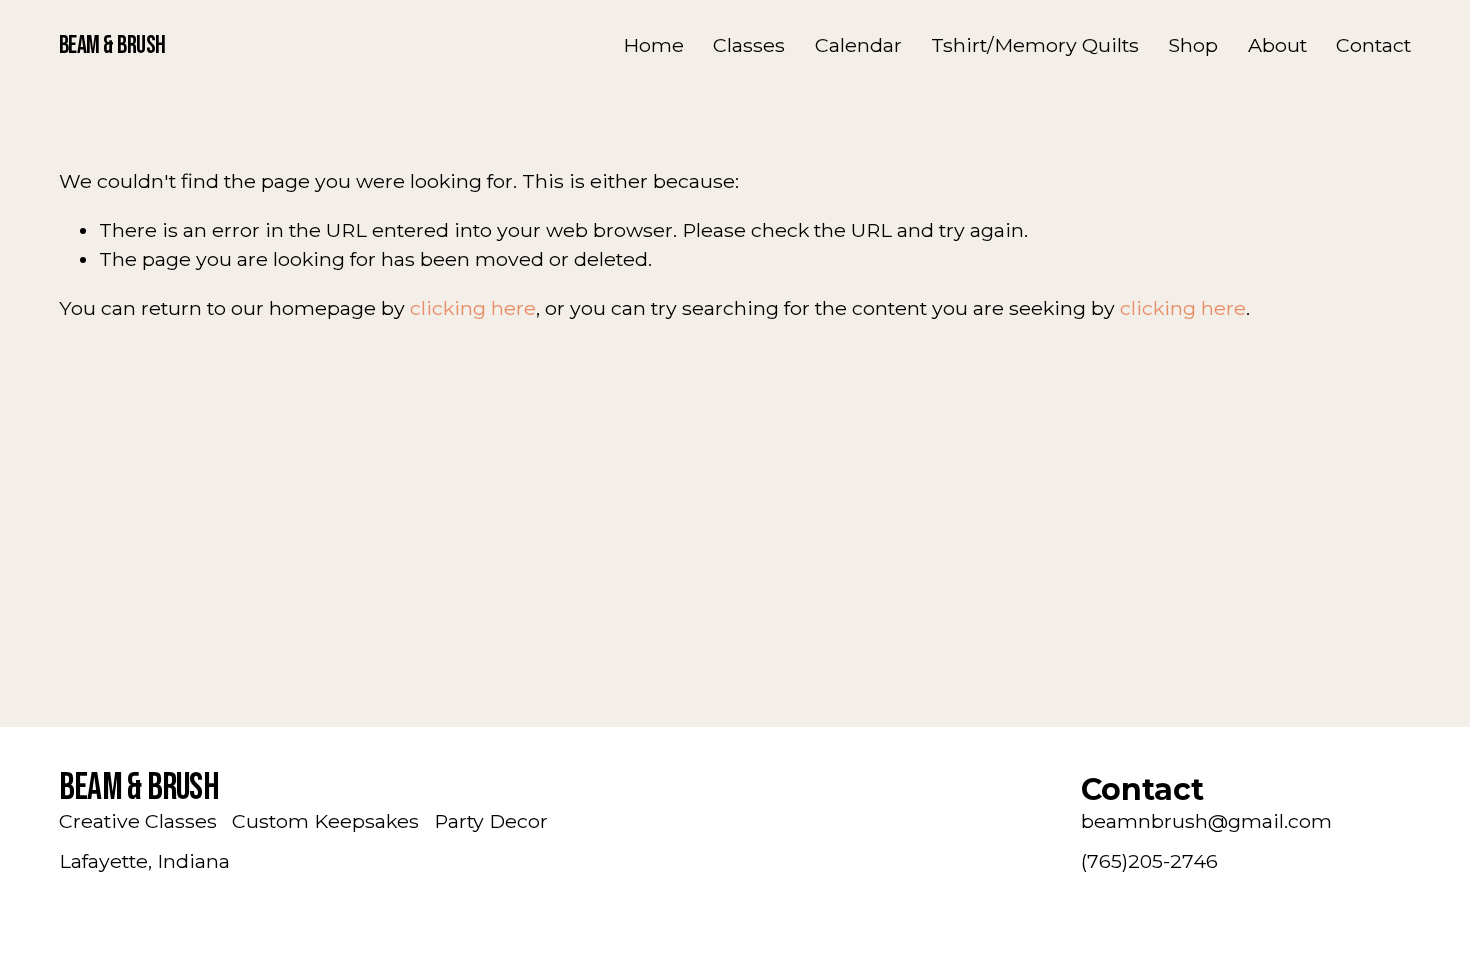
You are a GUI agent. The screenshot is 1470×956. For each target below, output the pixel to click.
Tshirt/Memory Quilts (1035, 45)
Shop (1193, 45)
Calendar (858, 45)
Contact (1373, 45)
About (1277, 45)
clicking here (473, 308)
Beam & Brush (112, 45)
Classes (749, 45)
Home (653, 45)
